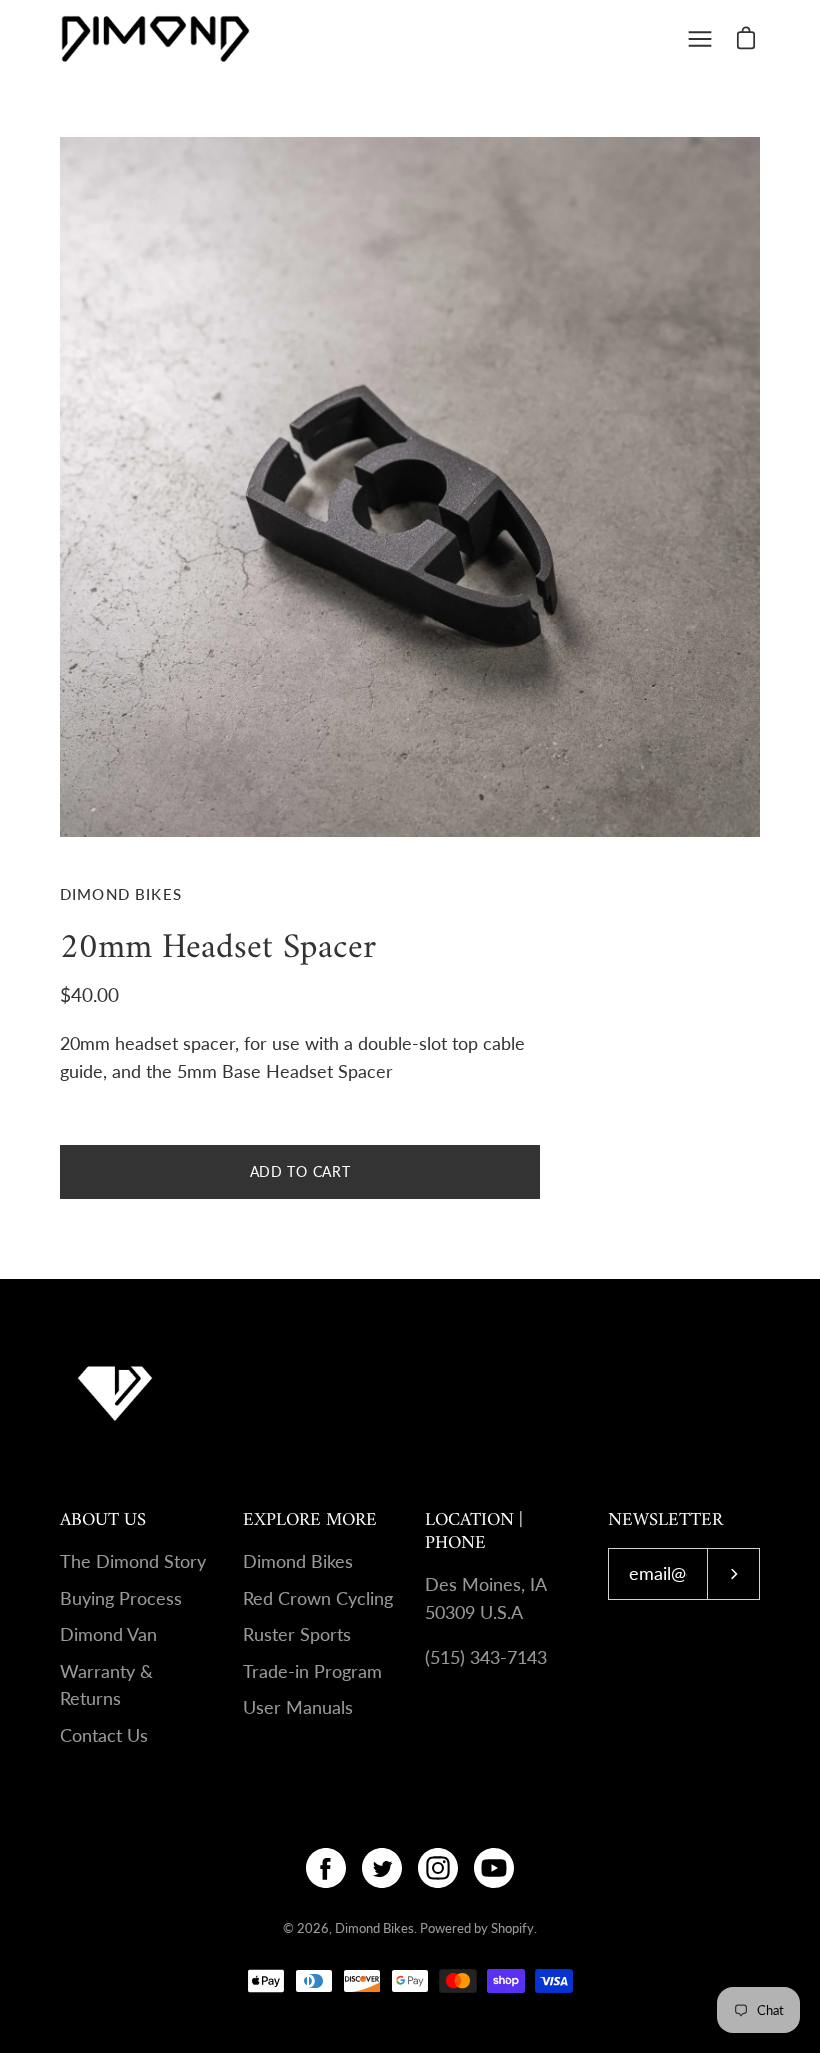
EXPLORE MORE (310, 1520)
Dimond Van (108, 1634)
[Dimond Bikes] (155, 38)
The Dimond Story (133, 1561)
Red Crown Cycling (318, 1598)
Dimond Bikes (298, 1561)
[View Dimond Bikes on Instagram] (438, 1868)
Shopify (512, 1928)
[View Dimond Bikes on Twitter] (382, 1868)
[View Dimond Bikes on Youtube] (494, 1868)
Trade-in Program (312, 1671)
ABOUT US (103, 1520)
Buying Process (121, 1598)
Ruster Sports (297, 1634)
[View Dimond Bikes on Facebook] (326, 1868)
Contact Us (104, 1735)
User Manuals (298, 1707)
